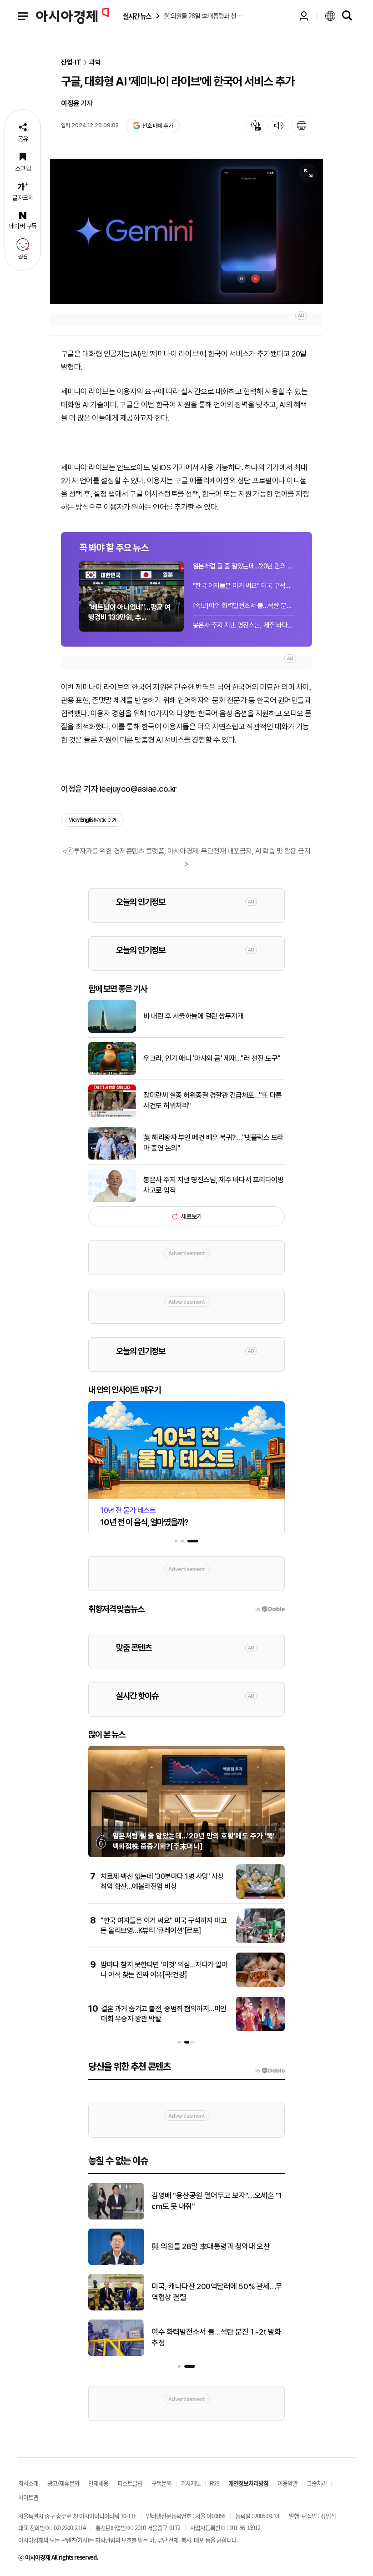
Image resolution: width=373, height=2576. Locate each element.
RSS (214, 2483)
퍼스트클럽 (130, 2483)
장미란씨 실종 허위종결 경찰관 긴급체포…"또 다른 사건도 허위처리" (213, 1100)
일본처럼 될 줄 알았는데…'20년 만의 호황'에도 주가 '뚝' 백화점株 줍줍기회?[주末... (243, 566)
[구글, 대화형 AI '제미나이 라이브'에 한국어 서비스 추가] (186, 231)
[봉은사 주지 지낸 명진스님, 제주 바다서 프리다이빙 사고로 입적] (112, 1200)
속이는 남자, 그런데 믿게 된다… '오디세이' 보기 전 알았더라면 (214, 2201)
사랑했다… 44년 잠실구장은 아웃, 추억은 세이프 (217, 2292)
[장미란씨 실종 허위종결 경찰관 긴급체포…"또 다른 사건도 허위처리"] (112, 1115)
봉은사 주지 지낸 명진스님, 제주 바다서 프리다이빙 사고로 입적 (243, 625)
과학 (95, 63)
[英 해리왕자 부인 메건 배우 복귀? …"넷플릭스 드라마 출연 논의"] (112, 1158)
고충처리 (317, 2483)
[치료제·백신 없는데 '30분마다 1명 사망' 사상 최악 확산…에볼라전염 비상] (260, 1897)
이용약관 (287, 2483)
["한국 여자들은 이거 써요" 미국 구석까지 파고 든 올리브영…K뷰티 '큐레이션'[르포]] (260, 1941)
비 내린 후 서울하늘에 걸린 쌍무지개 (193, 1016)
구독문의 (161, 2483)
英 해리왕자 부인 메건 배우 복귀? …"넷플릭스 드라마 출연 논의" (213, 1142)
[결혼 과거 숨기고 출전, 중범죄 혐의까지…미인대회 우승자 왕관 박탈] (260, 2029)
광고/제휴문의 (63, 2483)
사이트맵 (28, 2497)
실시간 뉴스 (137, 16)
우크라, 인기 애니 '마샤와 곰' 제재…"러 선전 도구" (212, 1058)
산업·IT (71, 63)
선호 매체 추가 (157, 126)
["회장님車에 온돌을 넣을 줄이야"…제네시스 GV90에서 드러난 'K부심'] (116, 2263)
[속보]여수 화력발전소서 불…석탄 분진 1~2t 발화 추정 (243, 606)
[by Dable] (270, 2070)
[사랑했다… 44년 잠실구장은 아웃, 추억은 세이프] (116, 2309)
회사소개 (28, 2483)
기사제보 (191, 2483)
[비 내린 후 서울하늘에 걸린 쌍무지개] (112, 1031)
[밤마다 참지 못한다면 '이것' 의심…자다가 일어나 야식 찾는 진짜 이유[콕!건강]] (260, 1985)
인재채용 (98, 2483)
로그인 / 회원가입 (304, 16)
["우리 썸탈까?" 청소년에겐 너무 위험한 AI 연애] (116, 2354)
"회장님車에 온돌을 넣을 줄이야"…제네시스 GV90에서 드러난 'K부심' (217, 2246)
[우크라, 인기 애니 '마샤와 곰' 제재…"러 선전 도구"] (112, 1073)
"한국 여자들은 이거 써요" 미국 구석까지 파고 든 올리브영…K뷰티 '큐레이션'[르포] (243, 586)
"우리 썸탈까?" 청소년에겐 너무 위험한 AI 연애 (217, 2337)
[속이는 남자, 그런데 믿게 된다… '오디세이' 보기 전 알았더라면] (116, 2218)
